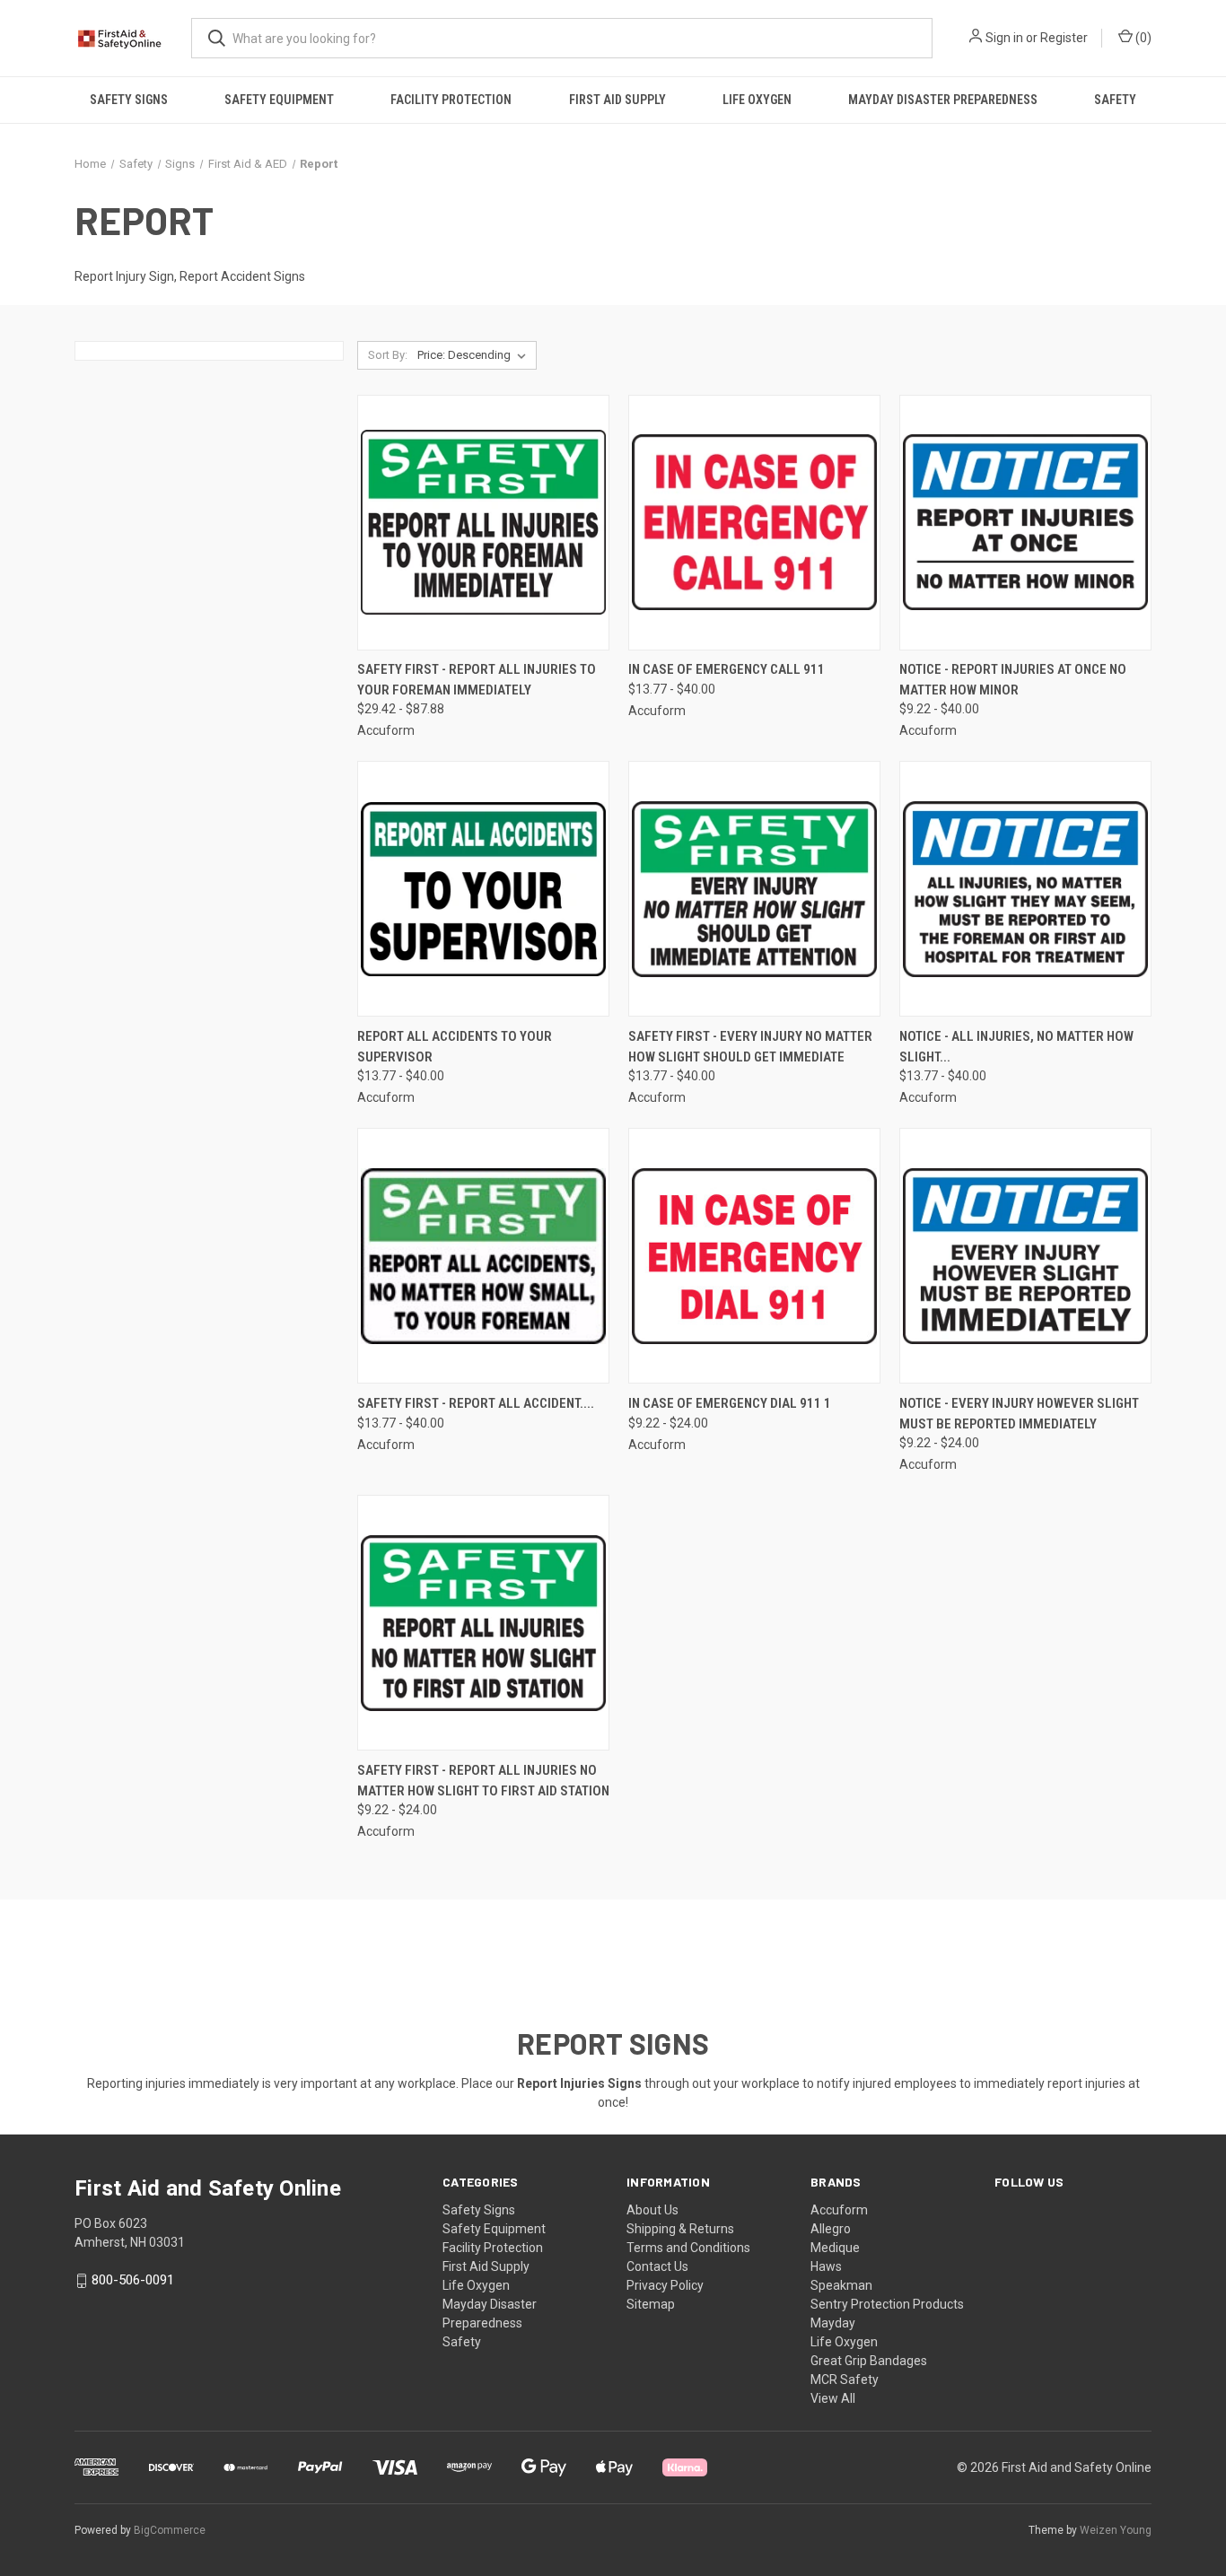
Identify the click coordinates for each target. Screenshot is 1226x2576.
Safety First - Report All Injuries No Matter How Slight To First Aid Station (483, 1781)
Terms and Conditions (688, 2248)
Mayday (833, 2323)
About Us (652, 2210)
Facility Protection (451, 100)
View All (833, 2398)
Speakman (841, 2285)
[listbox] (475, 355)
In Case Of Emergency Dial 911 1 (730, 1403)
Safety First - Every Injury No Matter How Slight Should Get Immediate (750, 1047)
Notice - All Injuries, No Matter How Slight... (1016, 1047)
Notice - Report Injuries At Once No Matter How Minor (1013, 680)
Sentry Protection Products (887, 2304)
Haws (826, 2266)
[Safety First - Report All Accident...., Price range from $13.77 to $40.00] (483, 1256)
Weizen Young (1116, 2530)
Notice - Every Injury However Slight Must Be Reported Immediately (1019, 1414)
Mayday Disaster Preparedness (943, 100)
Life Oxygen (757, 100)
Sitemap (651, 2304)
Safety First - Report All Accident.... (476, 1403)
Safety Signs (129, 100)
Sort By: (388, 355)
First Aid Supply (617, 100)
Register (1064, 38)
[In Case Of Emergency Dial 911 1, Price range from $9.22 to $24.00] (754, 1256)
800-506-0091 (133, 2280)
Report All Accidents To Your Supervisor (455, 1047)
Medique (835, 2248)
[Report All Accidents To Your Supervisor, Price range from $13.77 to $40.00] (483, 889)
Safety (1115, 100)
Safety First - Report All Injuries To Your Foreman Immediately (477, 680)
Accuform (839, 2210)
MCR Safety (845, 2380)
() (1142, 38)
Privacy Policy (665, 2285)
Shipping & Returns (680, 2229)
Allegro (831, 2229)
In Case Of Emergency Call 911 (727, 669)
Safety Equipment (279, 100)
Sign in (1004, 38)
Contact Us (657, 2266)
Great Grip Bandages (869, 2361)
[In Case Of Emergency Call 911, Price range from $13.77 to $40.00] (754, 523)
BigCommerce (170, 2530)
